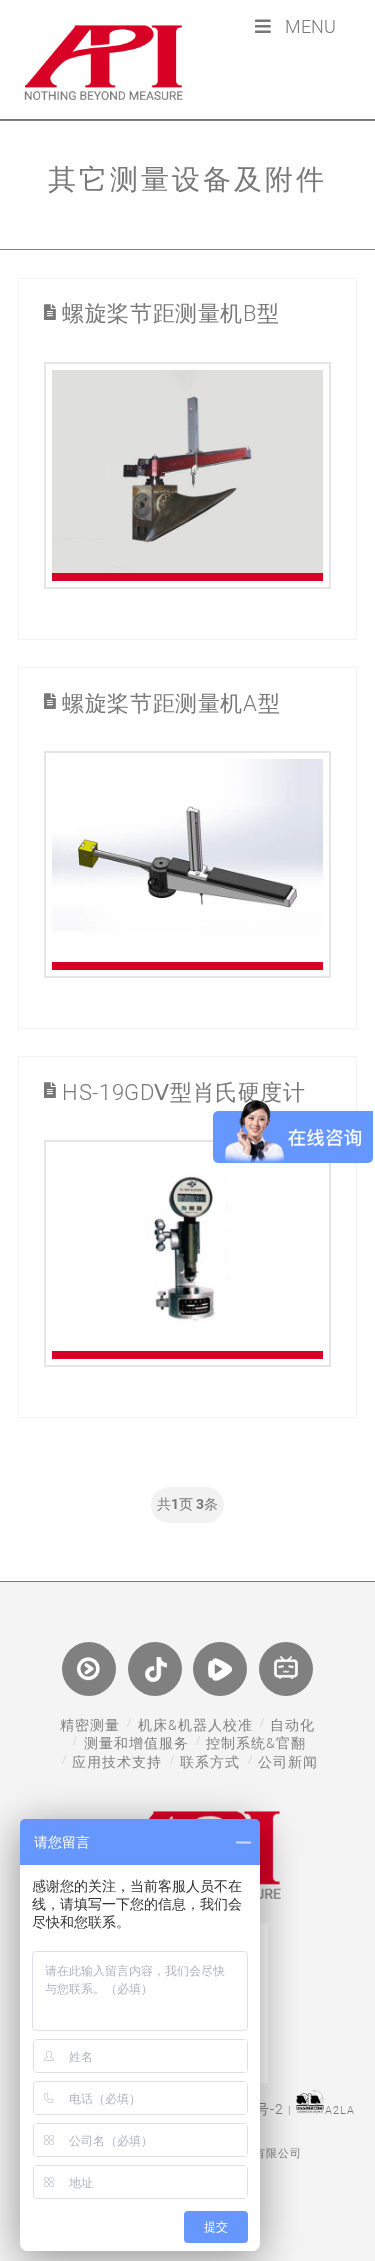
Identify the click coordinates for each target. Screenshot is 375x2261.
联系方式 (210, 1762)
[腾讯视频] (220, 1669)
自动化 (292, 1725)
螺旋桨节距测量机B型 (170, 314)
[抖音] (155, 1669)
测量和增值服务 (136, 1743)
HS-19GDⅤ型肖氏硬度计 (184, 1093)
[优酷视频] (89, 1669)
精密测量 (90, 1725)
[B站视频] (286, 1669)
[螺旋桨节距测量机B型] (187, 475)
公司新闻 (288, 1762)
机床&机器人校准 (195, 1725)
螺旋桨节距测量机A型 (171, 704)
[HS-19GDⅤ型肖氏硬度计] (187, 1253)
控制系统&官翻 (256, 1743)
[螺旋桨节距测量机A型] (187, 864)
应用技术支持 (117, 1762)
